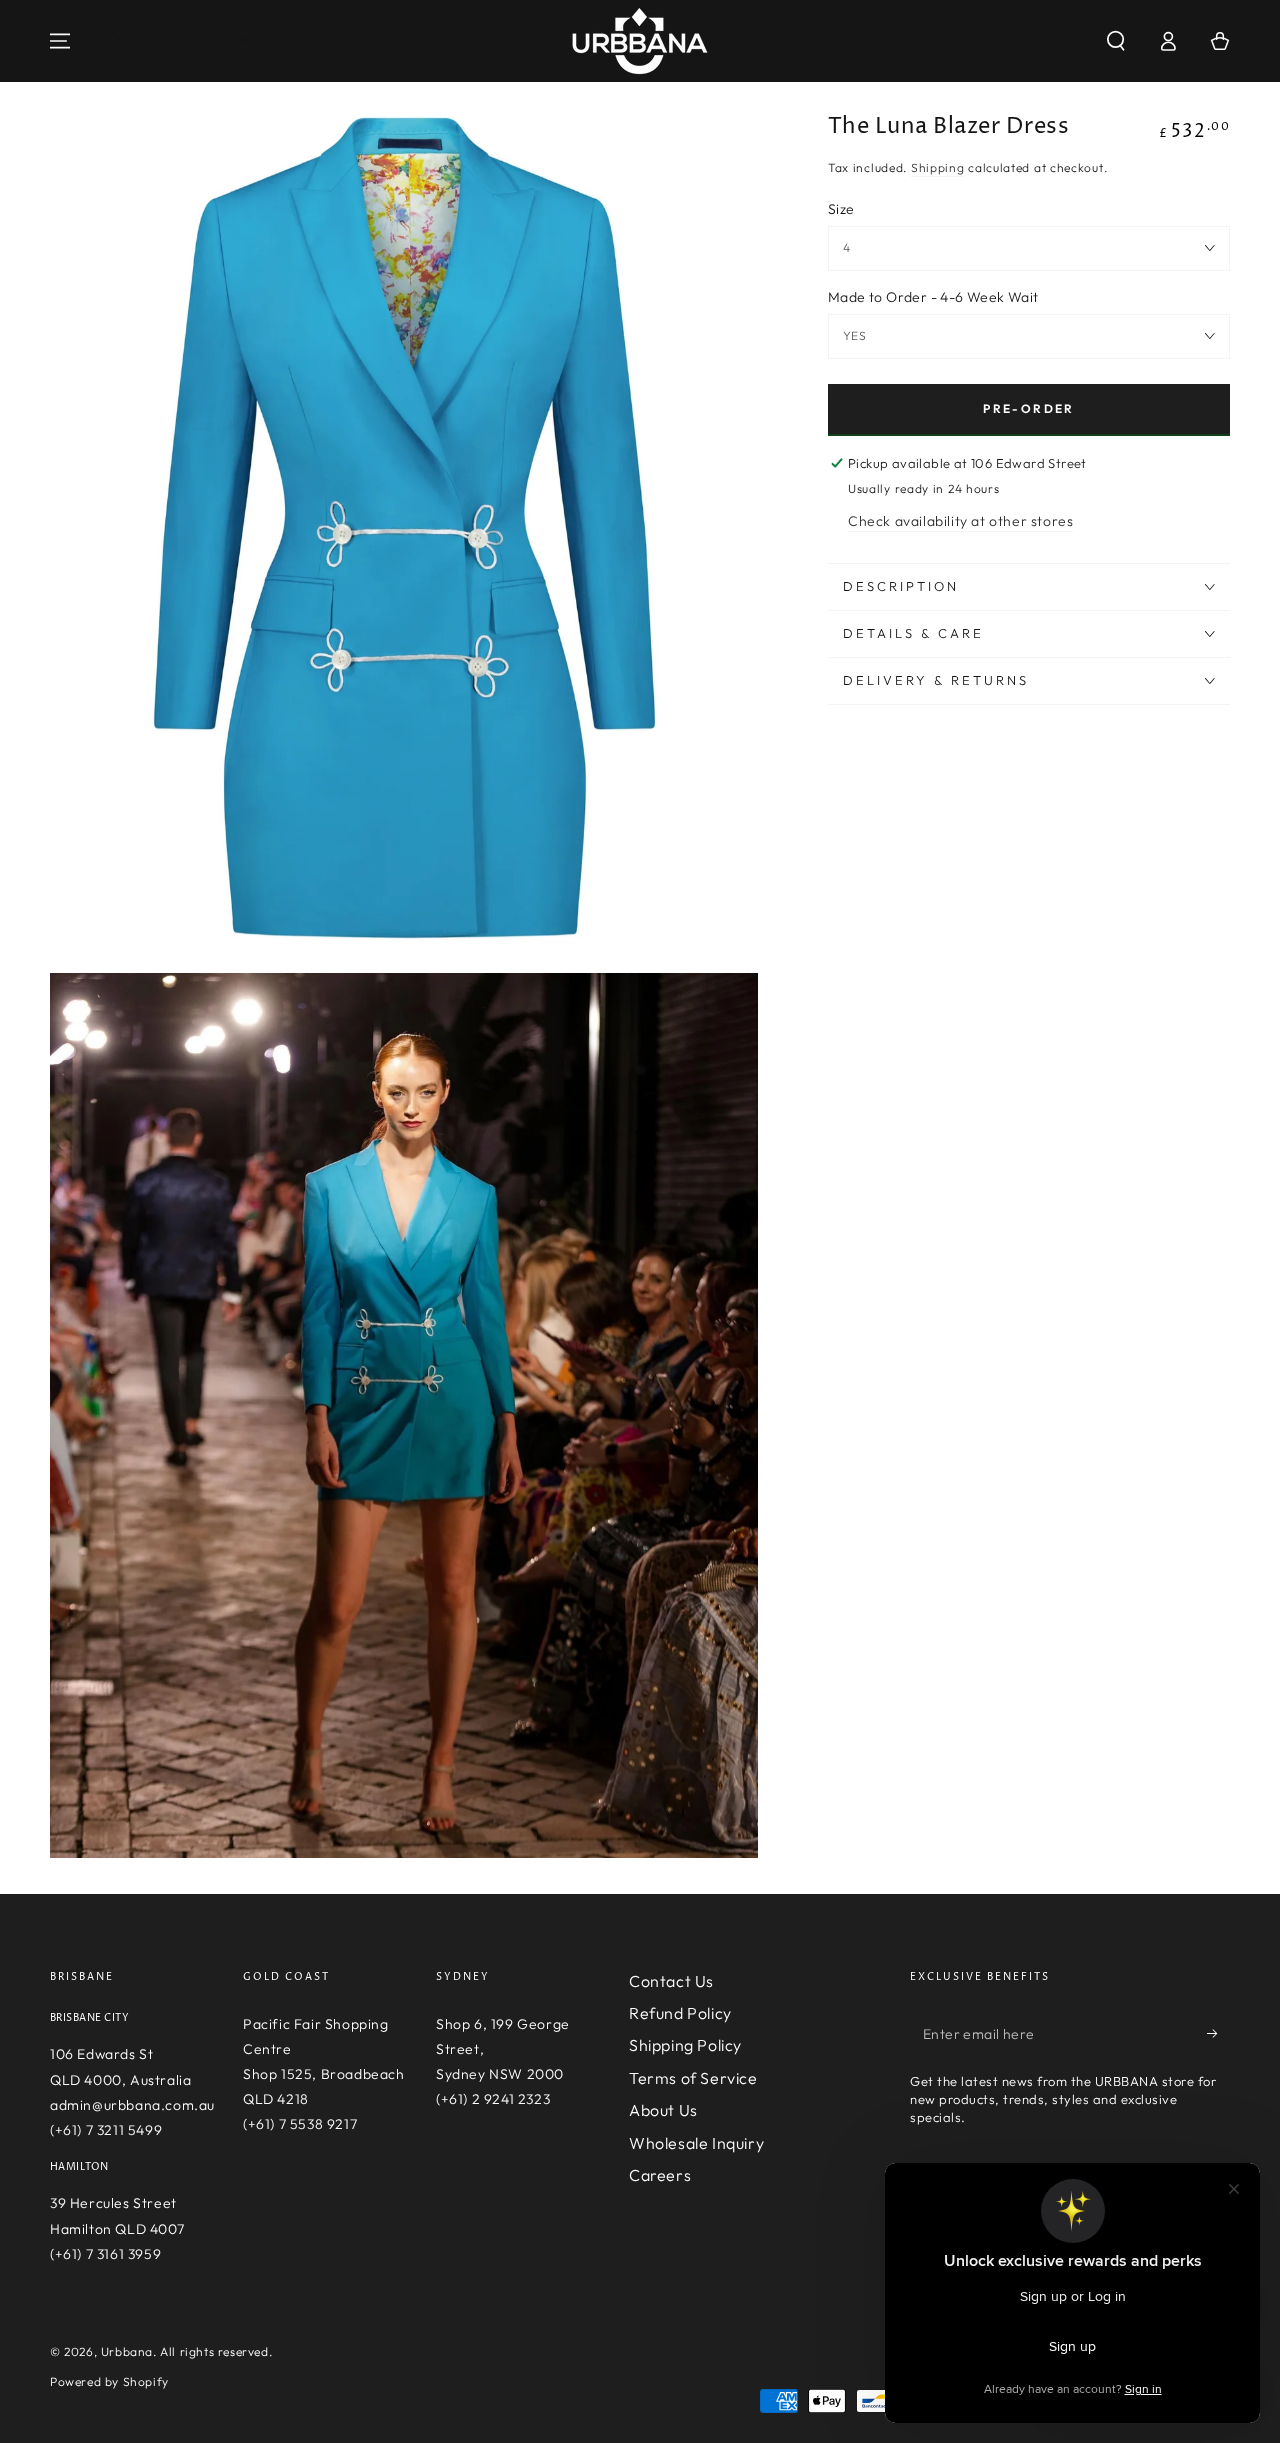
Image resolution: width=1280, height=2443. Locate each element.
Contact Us (671, 1981)
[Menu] (60, 41)
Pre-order (1029, 408)
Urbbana (127, 2351)
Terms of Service (693, 2078)
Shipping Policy (685, 2045)
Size (841, 209)
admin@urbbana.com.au (132, 2105)
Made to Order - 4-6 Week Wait (933, 297)
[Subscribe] (1218, 2034)
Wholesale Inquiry (696, 2143)
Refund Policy (680, 2013)
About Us (663, 2110)
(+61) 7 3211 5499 (106, 2130)
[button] (1116, 41)
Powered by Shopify (109, 2381)
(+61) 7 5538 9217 (300, 2124)
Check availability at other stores (960, 521)
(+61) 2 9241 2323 (493, 2099)
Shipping (938, 168)
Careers (660, 2175)
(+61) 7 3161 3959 (105, 2254)
